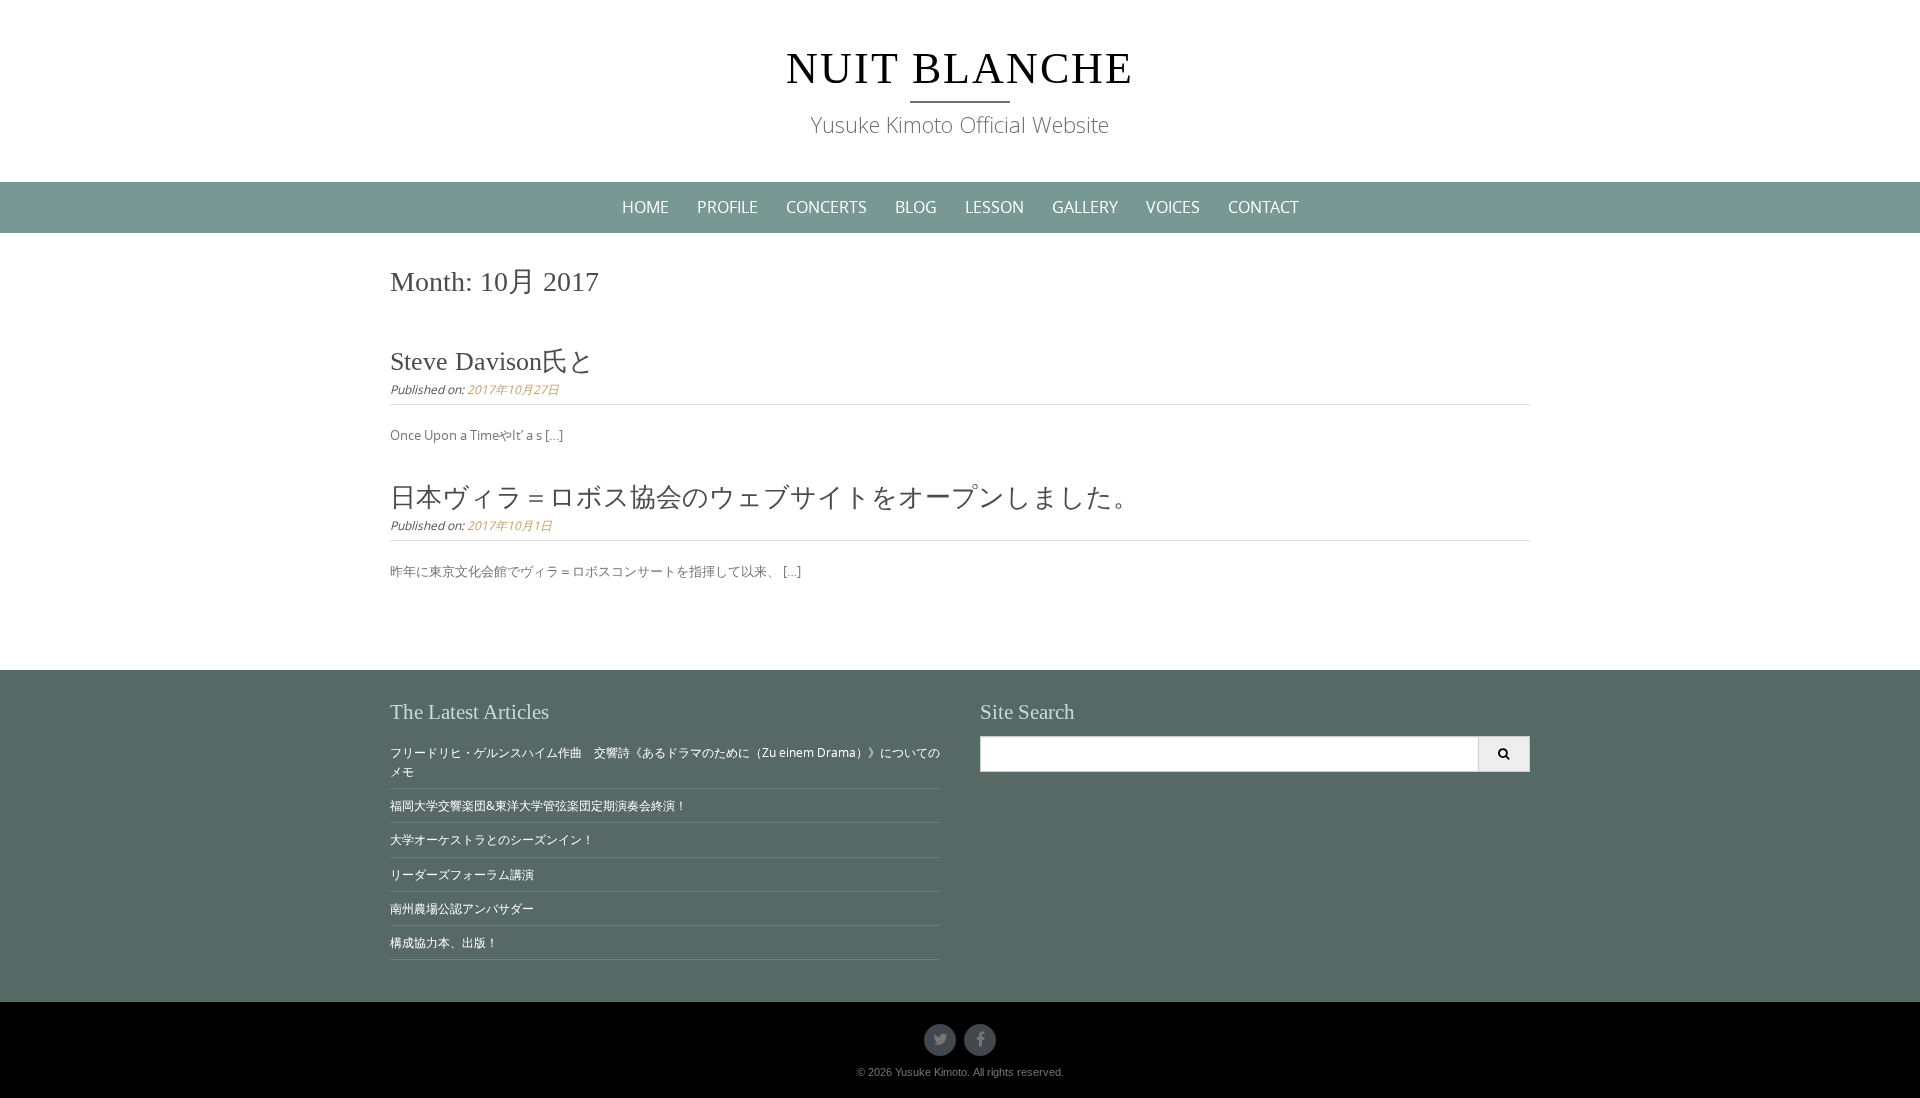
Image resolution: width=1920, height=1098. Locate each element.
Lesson (994, 207)
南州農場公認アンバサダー (462, 908)
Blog (916, 207)
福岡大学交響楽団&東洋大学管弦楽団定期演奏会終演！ (538, 805)
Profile (727, 207)
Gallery (1085, 207)
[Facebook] (980, 1040)
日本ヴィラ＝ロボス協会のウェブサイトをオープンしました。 (764, 497)
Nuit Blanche (960, 68)
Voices (1173, 207)
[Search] (1503, 754)
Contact (1263, 207)
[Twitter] (940, 1040)
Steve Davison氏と (492, 361)
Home (645, 207)
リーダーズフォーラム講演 (462, 874)
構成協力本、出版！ (444, 942)
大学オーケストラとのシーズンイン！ (492, 839)
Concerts (826, 207)
